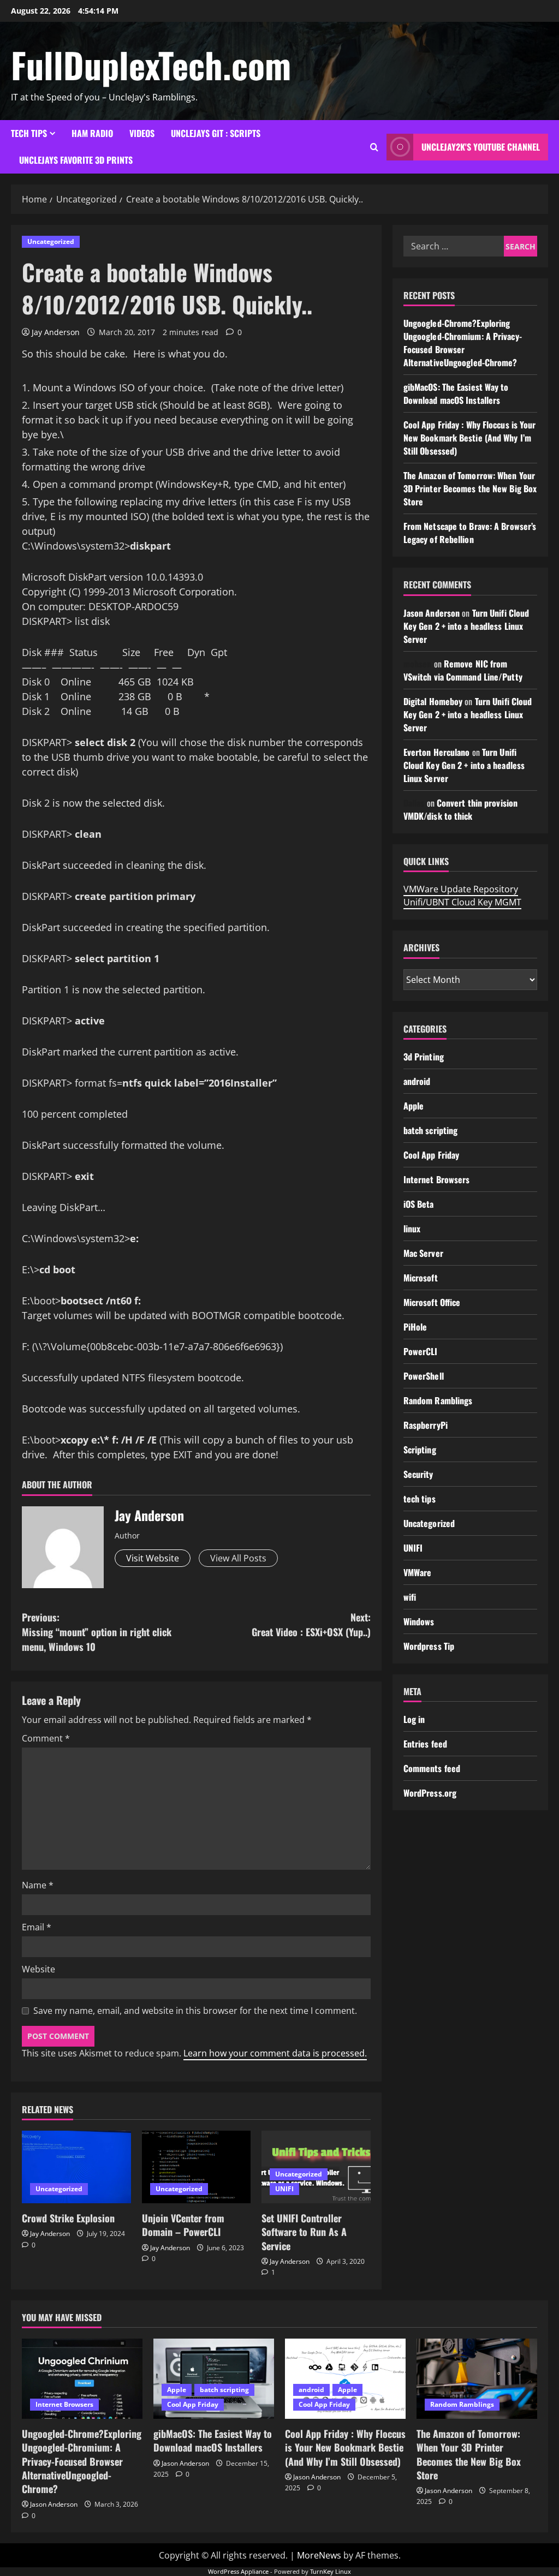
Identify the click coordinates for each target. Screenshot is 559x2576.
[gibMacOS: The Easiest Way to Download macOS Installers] (214, 2379)
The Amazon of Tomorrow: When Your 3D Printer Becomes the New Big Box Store (470, 488)
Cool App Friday (432, 1155)
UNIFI (284, 2189)
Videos (142, 133)
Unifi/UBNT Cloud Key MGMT (462, 902)
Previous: (97, 1632)
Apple (414, 1106)
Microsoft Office (432, 1302)
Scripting (420, 1450)
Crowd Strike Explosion (68, 2218)
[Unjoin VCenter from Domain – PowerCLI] (197, 2167)
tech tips (29, 133)
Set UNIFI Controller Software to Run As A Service (304, 2232)
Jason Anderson (432, 613)
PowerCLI (421, 1351)
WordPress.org (430, 1793)
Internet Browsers (437, 1179)
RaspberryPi (426, 1425)
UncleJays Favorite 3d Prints (76, 160)
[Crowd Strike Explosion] (76, 2167)
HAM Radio (92, 133)
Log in (414, 1719)
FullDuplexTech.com (151, 64)
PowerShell (424, 1376)
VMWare (418, 1572)
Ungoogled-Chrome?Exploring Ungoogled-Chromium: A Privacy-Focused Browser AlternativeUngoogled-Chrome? (463, 343)
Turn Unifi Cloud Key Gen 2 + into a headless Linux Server (466, 626)
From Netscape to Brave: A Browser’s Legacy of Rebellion (470, 533)
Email (37, 1927)
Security (418, 1474)
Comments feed (432, 1768)
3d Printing (424, 1057)
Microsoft (421, 1278)
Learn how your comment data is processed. (275, 2053)
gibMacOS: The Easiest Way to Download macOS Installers (456, 393)
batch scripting (431, 1130)
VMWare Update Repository (461, 889)
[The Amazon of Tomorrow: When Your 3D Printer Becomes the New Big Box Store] (477, 2379)
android (417, 1081)
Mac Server (423, 1253)
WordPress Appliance (238, 2571)
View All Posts (238, 1558)
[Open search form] (374, 147)
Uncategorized (51, 241)
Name (38, 1885)
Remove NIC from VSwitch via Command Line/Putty (463, 670)
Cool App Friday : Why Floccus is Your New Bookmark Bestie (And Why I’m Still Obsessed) (470, 438)
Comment (46, 1738)
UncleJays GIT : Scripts (216, 133)
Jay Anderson (56, 332)
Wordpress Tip (429, 1646)
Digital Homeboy (433, 701)
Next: (311, 1624)
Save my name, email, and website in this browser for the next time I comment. (195, 2011)
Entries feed (425, 1744)
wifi (410, 1597)
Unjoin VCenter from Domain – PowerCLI (183, 2225)
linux (412, 1229)
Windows (419, 1621)
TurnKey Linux (331, 2571)
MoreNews (319, 2555)
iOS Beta (419, 1204)
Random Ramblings (438, 1400)
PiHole (415, 1327)
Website (38, 1969)
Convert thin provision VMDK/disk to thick (460, 809)
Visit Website (153, 1558)
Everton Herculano (437, 752)
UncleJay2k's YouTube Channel (481, 147)
